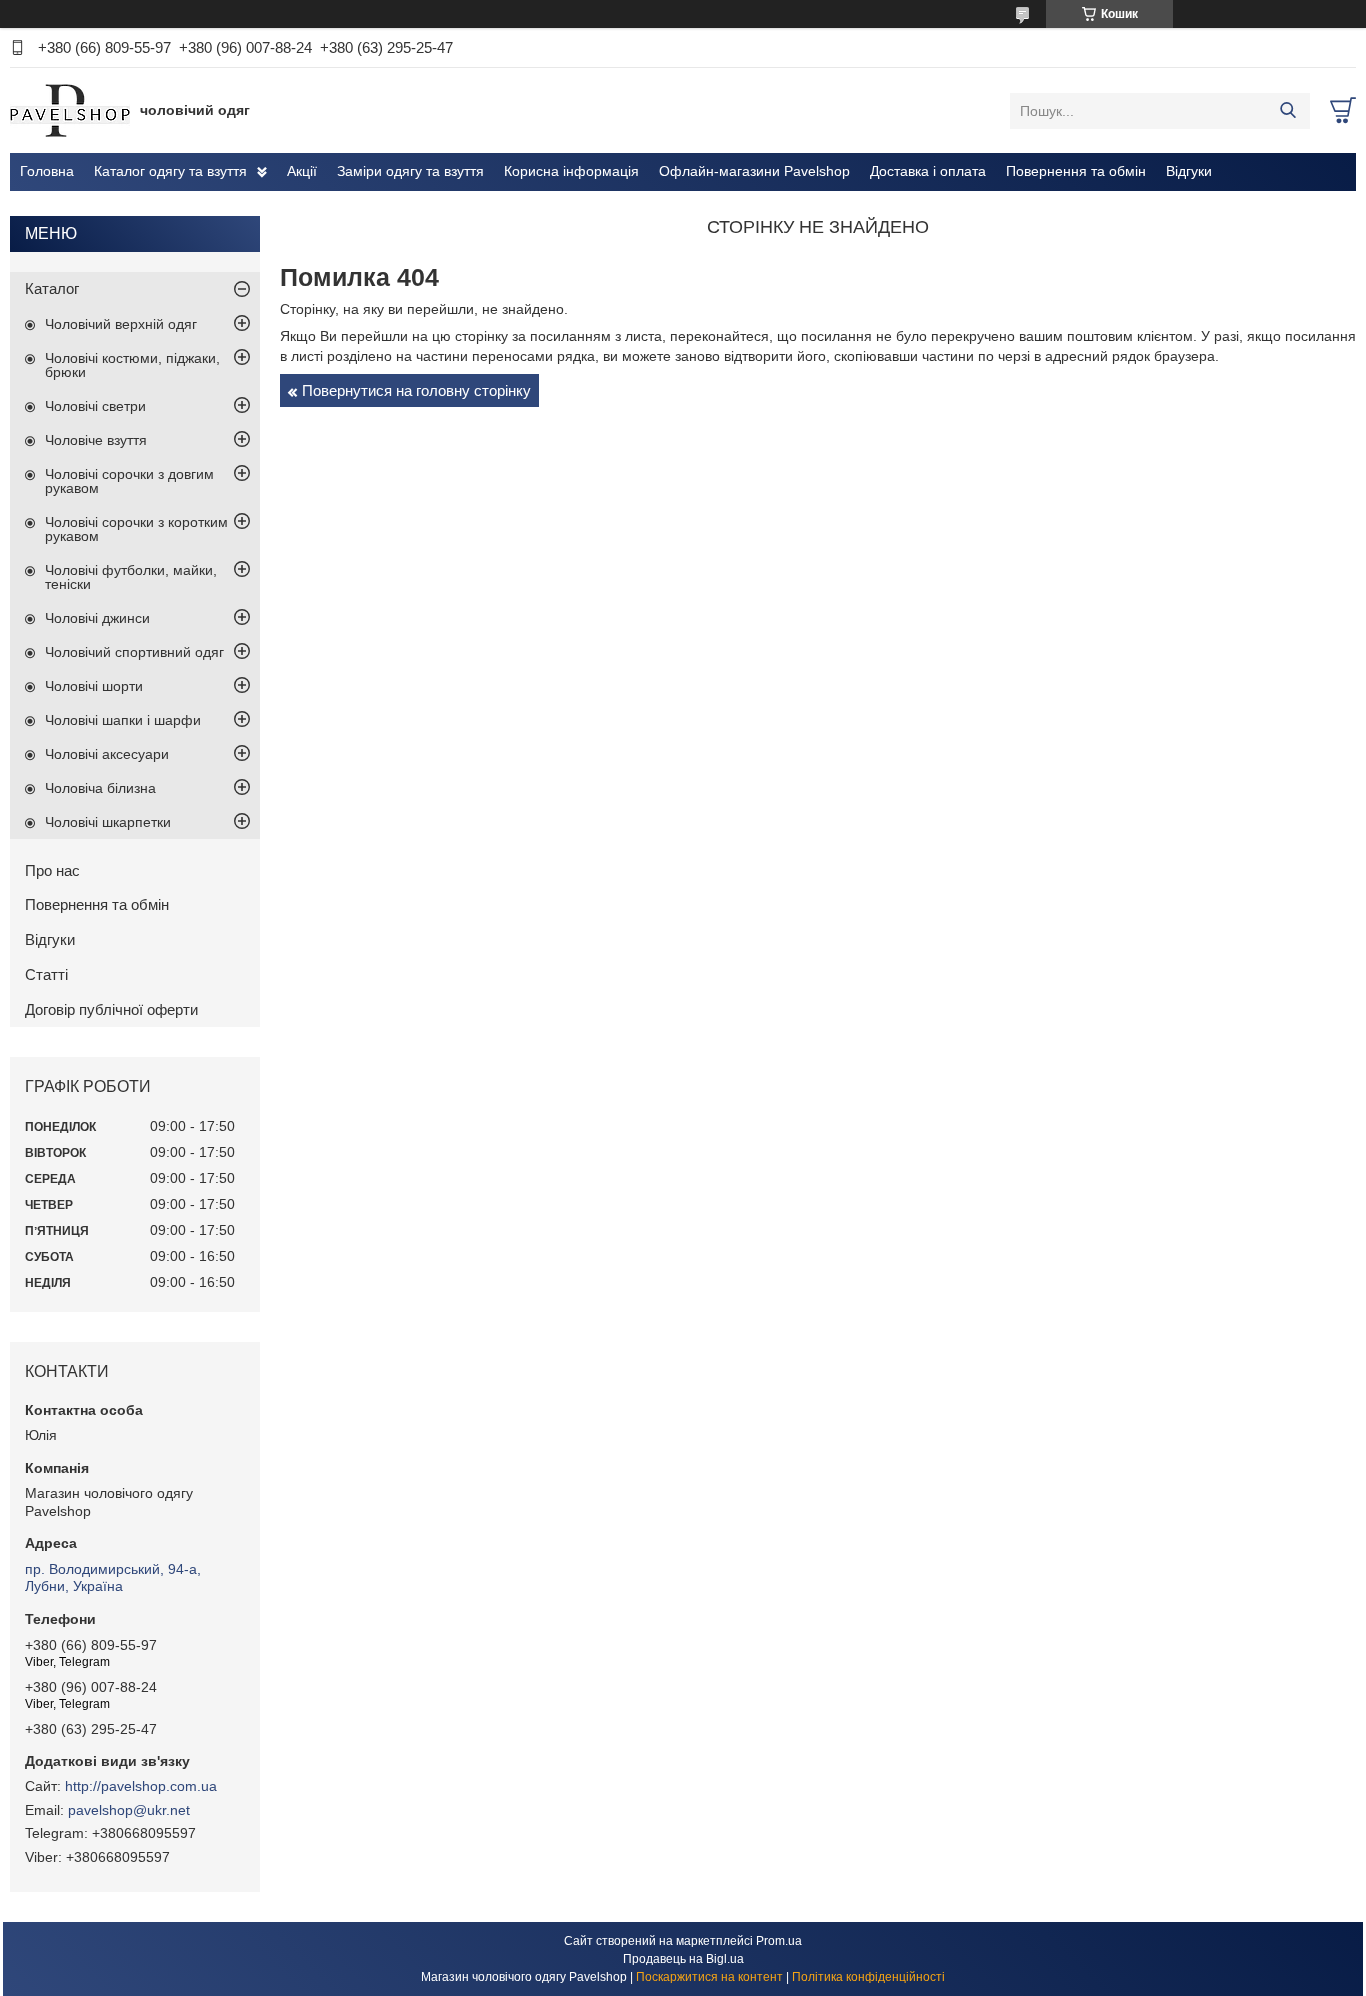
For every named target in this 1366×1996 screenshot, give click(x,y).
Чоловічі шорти (94, 686)
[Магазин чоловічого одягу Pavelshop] (70, 110)
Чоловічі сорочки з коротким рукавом (136, 529)
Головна (47, 171)
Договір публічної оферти (111, 1009)
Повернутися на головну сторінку (416, 390)
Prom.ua (779, 1941)
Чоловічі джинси (97, 618)
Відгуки (1189, 171)
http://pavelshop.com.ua (141, 1786)
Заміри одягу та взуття (410, 171)
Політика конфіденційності (868, 1977)
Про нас (52, 870)
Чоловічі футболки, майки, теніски (131, 577)
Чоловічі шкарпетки (108, 822)
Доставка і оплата (928, 171)
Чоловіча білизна (100, 788)
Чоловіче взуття (96, 440)
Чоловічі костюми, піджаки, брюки (132, 365)
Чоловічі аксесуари (107, 754)
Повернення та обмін (1076, 171)
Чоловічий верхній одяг (121, 324)
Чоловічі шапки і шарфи (123, 720)
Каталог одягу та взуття (170, 171)
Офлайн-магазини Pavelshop (754, 171)
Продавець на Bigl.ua (683, 1959)
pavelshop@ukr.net (129, 1810)
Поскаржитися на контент (709, 1977)
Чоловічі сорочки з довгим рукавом (129, 481)
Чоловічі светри (95, 406)
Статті (46, 974)
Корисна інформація (571, 171)
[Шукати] (1287, 111)
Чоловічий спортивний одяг (134, 652)
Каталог (52, 288)
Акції (302, 171)
